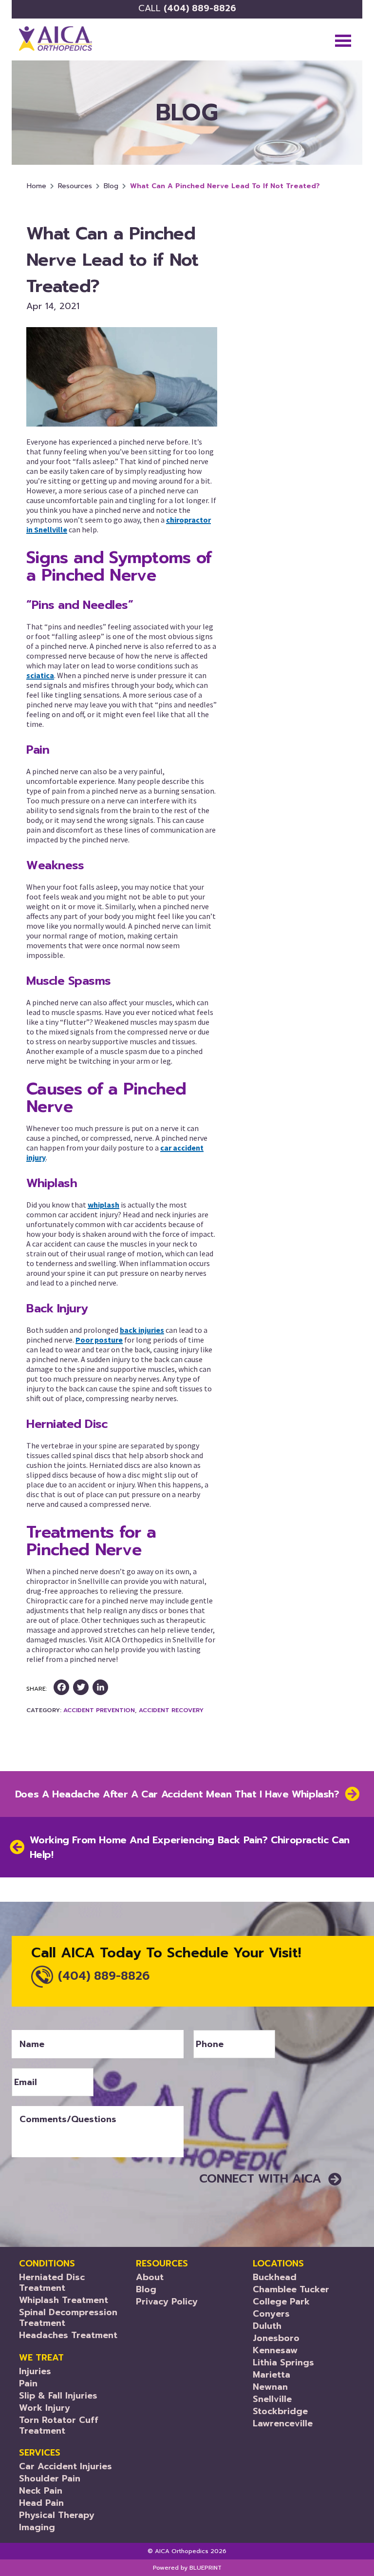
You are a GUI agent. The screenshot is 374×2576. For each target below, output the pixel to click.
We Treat (41, 2358)
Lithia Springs (283, 2362)
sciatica (40, 675)
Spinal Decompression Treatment (68, 2318)
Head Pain (41, 2503)
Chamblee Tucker (291, 2289)
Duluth (267, 2326)
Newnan (270, 2387)
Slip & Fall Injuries (58, 2396)
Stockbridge (280, 2411)
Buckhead (275, 2277)
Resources (75, 186)
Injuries (35, 2371)
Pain (28, 2383)
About (150, 2277)
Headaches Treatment (68, 2335)
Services (40, 2453)
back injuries (142, 1330)
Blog (111, 186)
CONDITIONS (47, 2264)
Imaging (37, 2527)
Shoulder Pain (50, 2478)
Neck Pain (41, 2491)
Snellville (272, 2399)
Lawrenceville (283, 2423)
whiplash (103, 1205)
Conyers (271, 2314)
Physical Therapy (57, 2515)
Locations (278, 2264)
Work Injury (45, 2408)
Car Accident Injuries (65, 2466)
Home (37, 186)
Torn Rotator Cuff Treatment (59, 2425)
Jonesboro (276, 2338)
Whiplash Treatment (64, 2300)
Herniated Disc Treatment (52, 2283)
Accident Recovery (171, 1710)
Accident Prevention (99, 1710)
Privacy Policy (167, 2302)
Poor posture (99, 1340)
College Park (281, 2302)
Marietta (271, 2375)
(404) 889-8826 (187, 8)
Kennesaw (275, 2350)
